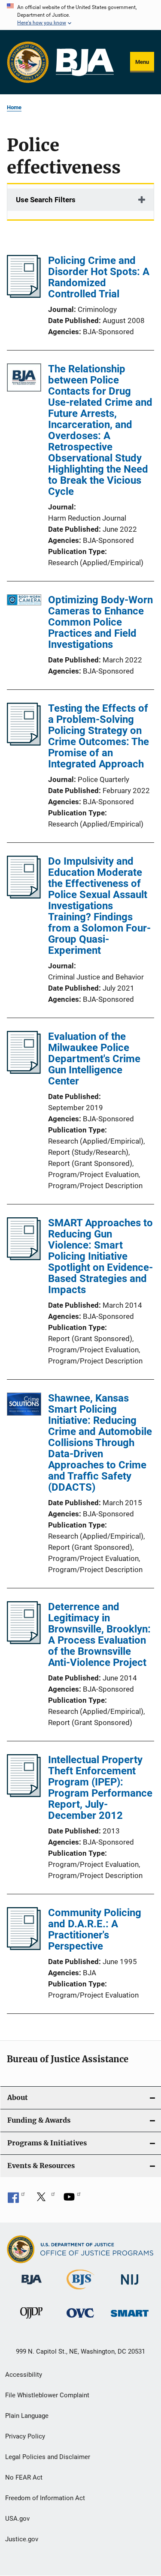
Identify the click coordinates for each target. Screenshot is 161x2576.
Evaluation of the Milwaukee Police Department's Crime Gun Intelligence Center (94, 1059)
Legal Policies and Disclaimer (48, 2457)
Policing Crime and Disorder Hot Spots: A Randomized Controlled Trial (99, 277)
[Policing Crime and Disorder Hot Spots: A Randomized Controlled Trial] (24, 295)
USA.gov (17, 2519)
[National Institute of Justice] (130, 2286)
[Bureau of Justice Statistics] (80, 2291)
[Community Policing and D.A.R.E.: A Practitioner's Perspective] (24, 1947)
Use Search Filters (46, 200)
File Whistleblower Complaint (47, 2395)
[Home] (85, 62)
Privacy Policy (25, 2436)
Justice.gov (22, 2539)
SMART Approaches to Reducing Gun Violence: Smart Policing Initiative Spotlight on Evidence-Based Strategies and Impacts (100, 1256)
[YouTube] (72, 2200)
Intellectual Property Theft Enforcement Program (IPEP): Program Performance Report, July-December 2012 (100, 1788)
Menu (142, 62)
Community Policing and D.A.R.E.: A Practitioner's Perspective (95, 1929)
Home (14, 107)
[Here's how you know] (80, 15)
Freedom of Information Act (45, 2498)
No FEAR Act (24, 2477)
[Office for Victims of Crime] (80, 2319)
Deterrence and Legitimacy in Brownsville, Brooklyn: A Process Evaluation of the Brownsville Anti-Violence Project (99, 1635)
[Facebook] (16, 2200)
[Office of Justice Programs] (28, 62)
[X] (44, 2200)
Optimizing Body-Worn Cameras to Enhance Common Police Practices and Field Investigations (100, 622)
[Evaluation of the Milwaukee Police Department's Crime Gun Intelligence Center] (24, 1071)
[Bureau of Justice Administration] (32, 2286)
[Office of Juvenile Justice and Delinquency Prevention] (31, 2320)
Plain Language (27, 2416)
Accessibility (24, 2375)
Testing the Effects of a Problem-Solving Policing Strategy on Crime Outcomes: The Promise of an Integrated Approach (99, 736)
